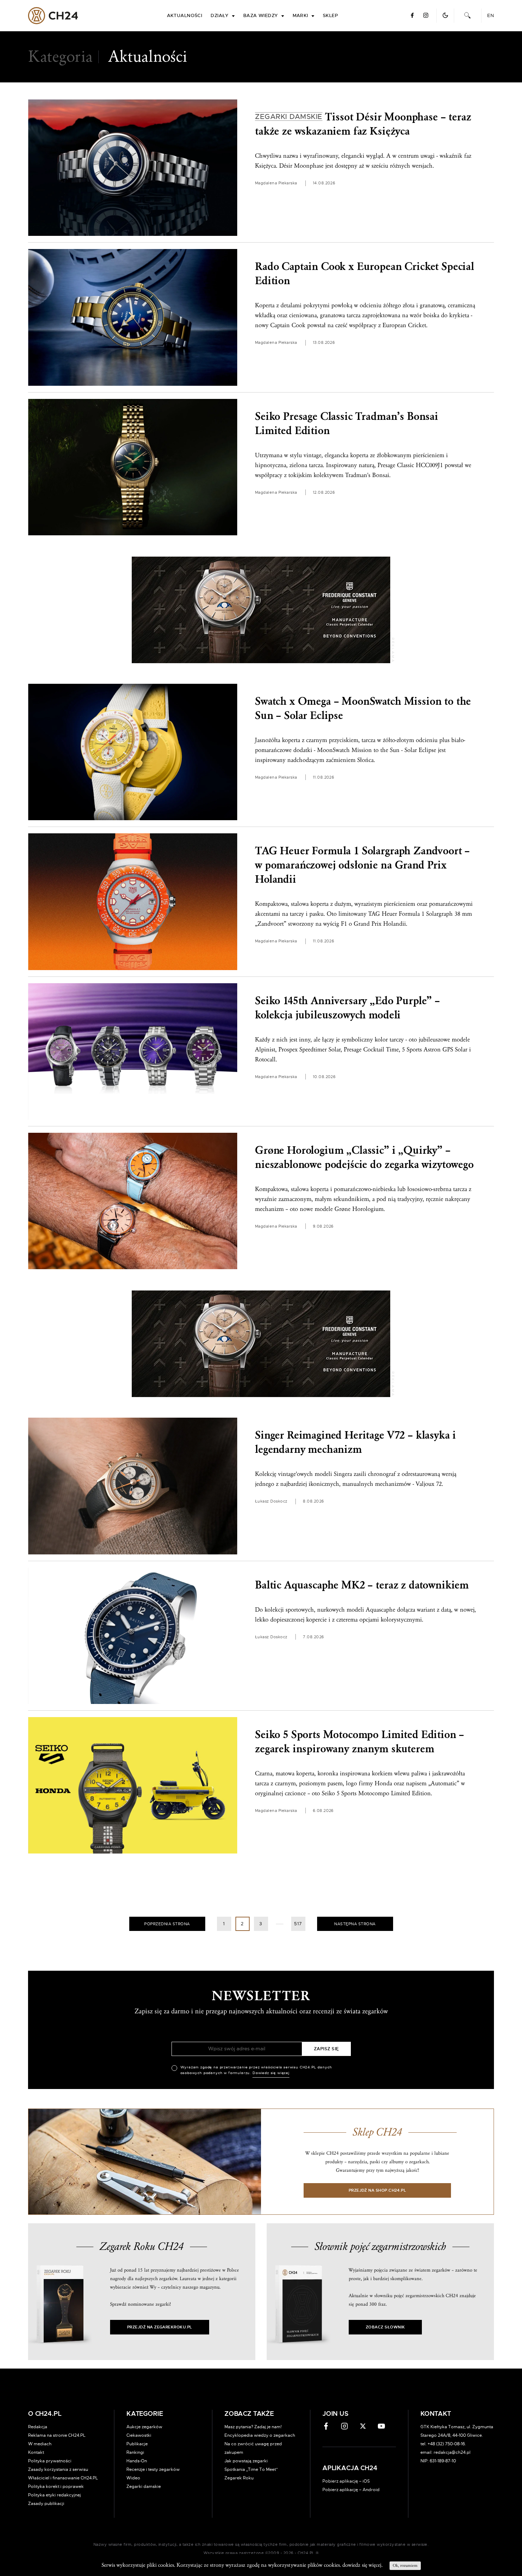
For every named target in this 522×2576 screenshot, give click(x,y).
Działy (220, 16)
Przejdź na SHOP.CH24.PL (377, 2190)
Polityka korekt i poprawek (56, 2486)
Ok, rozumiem (405, 2566)
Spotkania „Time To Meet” (251, 2469)
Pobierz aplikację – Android (351, 2490)
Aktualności (185, 16)
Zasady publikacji (46, 2504)
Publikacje (137, 2444)
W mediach (40, 2444)
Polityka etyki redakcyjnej (55, 2495)
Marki (300, 16)
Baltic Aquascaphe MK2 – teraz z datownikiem (362, 1585)
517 (298, 1924)
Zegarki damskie (144, 2486)
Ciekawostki (139, 2435)
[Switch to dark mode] (445, 15)
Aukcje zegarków (144, 2427)
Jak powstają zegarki (246, 2461)
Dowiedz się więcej (271, 2073)
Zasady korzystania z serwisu (58, 2469)
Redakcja (38, 2427)
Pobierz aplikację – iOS (346, 2481)
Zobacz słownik (385, 2327)
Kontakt (36, 2452)
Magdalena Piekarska (276, 183)
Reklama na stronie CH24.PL (57, 2435)
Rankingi (135, 2452)
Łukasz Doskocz (271, 1501)
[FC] (261, 610)
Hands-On (137, 2461)
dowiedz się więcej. (362, 2565)
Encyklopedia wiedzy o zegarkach (260, 2435)
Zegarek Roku (239, 2478)
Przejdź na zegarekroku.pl (160, 2327)
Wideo (133, 2478)
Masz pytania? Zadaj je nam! (253, 2427)
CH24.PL (53, 16)
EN (491, 16)
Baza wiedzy (261, 16)
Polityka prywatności (50, 2461)
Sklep (330, 16)
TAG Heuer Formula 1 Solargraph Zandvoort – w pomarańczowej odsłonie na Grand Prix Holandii (362, 865)
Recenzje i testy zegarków (153, 2469)
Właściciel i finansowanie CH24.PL (63, 2478)
